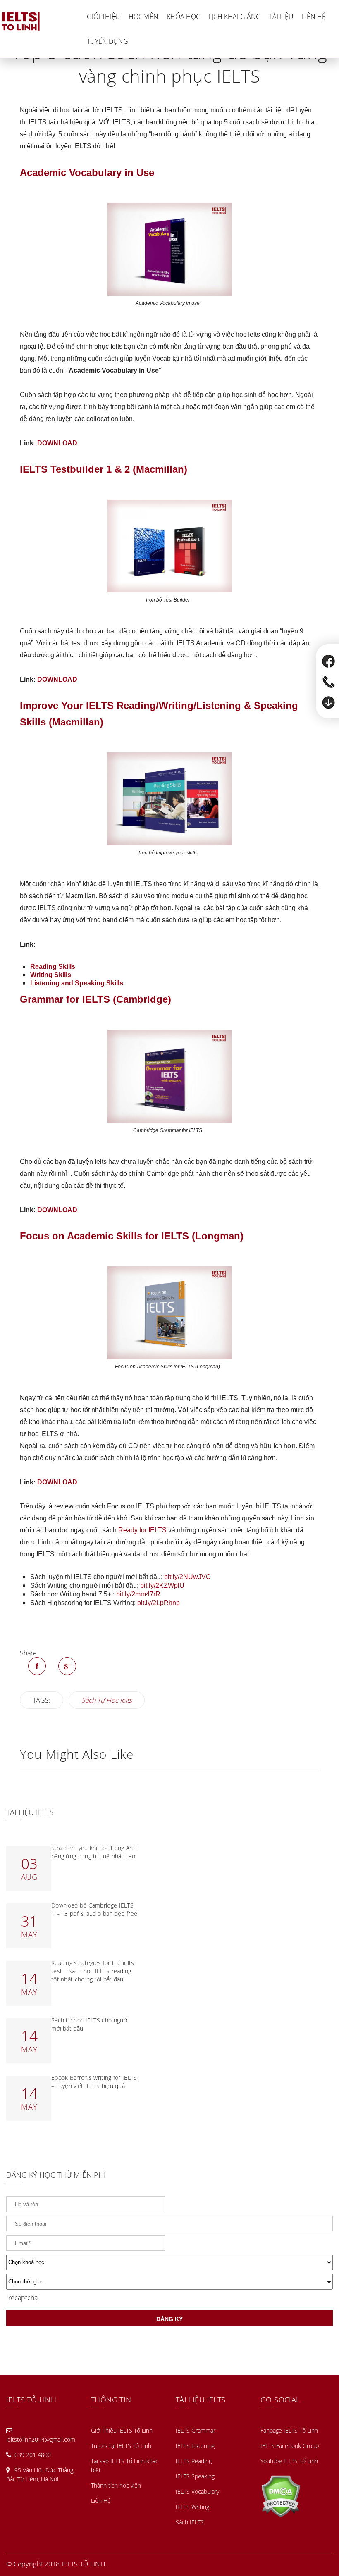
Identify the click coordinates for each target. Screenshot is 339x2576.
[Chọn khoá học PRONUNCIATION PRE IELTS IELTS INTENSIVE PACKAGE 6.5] (169, 2262)
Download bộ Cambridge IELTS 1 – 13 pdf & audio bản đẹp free (94, 1909)
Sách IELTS (190, 2522)
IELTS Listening (195, 2446)
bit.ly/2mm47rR (138, 1594)
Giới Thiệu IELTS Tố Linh (122, 2430)
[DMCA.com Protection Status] (281, 2495)
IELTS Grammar (196, 2430)
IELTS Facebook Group (290, 2446)
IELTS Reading (194, 2461)
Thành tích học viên (116, 2485)
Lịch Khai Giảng (235, 17)
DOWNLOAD (57, 443)
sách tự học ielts (107, 1700)
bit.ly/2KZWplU (162, 1585)
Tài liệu (281, 17)
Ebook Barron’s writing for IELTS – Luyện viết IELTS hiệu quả (94, 2082)
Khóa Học (183, 17)
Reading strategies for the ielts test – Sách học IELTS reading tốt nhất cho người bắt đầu (93, 1971)
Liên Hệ (314, 17)
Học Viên (143, 17)
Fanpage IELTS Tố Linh (289, 2430)
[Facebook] (37, 1666)
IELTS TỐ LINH (84, 2564)
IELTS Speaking (195, 2476)
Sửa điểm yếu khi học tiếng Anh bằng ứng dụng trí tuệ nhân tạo (94, 1852)
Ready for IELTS (142, 1530)
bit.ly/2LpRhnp (159, 1603)
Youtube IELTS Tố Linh (289, 2461)
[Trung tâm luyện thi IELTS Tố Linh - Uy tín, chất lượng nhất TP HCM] (41, 20)
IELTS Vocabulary (197, 2492)
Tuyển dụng (107, 41)
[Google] (67, 1666)
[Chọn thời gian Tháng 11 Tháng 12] (169, 2282)
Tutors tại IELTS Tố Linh (121, 2446)
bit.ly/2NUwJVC (187, 1577)
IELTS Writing (192, 2507)
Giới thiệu (104, 17)
